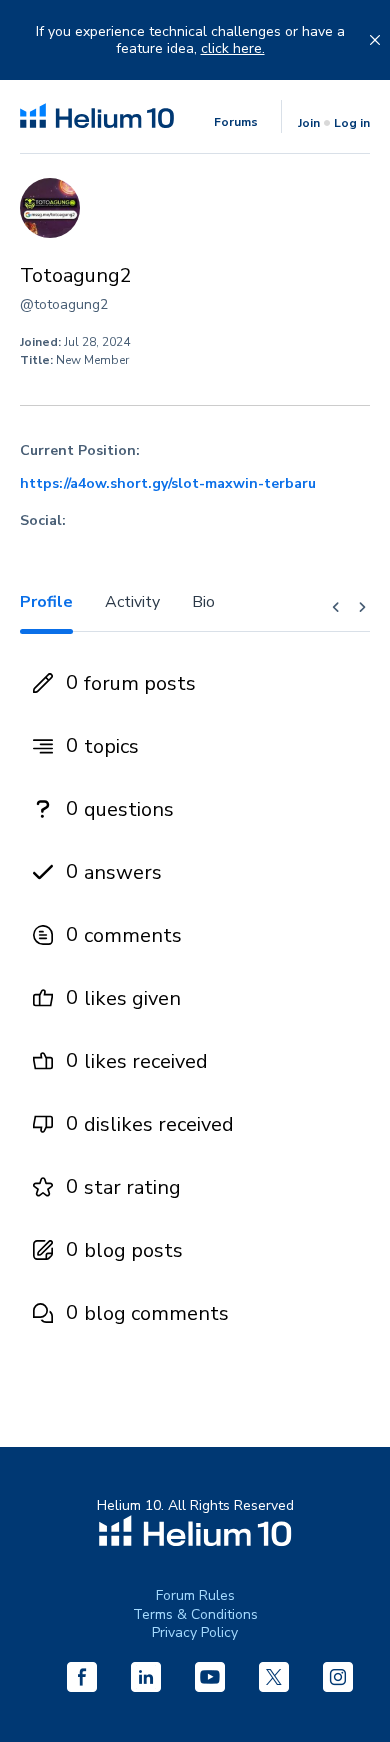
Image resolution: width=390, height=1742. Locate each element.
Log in (352, 123)
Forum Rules (195, 1595)
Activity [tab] (132, 602)
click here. (233, 49)
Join (309, 123)
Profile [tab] (46, 602)
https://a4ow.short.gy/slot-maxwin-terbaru (168, 484)
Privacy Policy (195, 1632)
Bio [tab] (203, 602)
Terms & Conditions (195, 1614)
